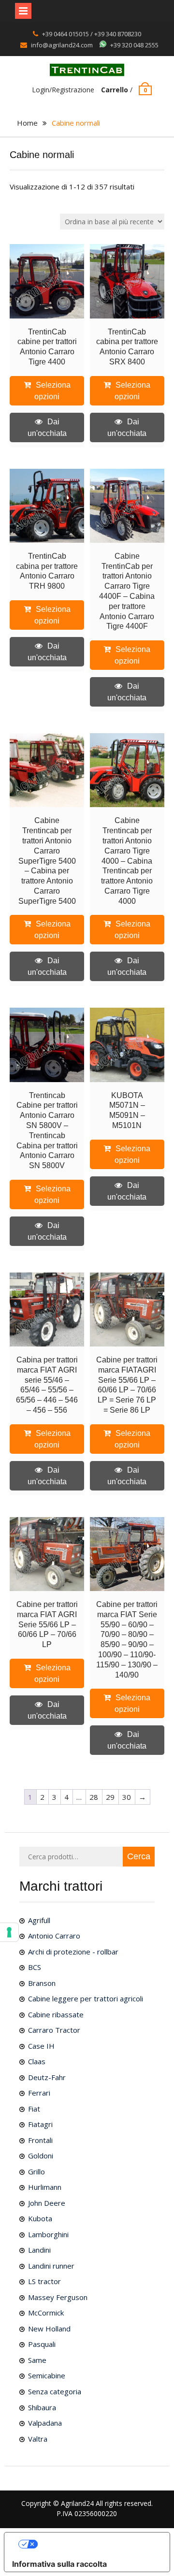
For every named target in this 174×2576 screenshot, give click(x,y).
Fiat (34, 2109)
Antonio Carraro (54, 1936)
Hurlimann (45, 2187)
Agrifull (39, 1920)
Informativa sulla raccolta (59, 2564)
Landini (39, 2250)
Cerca (139, 1856)
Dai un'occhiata (47, 427)
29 (110, 1797)
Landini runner (51, 2266)
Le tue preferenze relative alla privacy (97, 2544)
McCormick (46, 2313)
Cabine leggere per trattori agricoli (86, 1998)
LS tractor (44, 2281)
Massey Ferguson (58, 2297)
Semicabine (47, 2375)
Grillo (36, 2171)
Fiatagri (40, 2124)
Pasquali (42, 2344)
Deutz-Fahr (47, 2077)
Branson (42, 1983)
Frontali (40, 2140)
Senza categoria (55, 2391)
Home (27, 123)
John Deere (47, 2203)
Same (37, 2360)
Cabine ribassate (56, 2014)
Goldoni (41, 2156)
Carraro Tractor (54, 2030)
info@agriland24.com (62, 45)
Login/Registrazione (63, 90)
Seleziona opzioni (52, 391)
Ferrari (39, 2093)
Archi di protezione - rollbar (73, 1952)
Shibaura (42, 2407)
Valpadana (45, 2423)
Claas (37, 2061)
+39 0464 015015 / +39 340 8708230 (92, 34)
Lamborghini (48, 2234)
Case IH (41, 2046)
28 (94, 1797)
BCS (35, 1967)
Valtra (38, 2439)
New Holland (49, 2329)
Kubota (40, 2218)
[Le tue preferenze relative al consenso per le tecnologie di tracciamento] (9, 1932)
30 (127, 1797)
